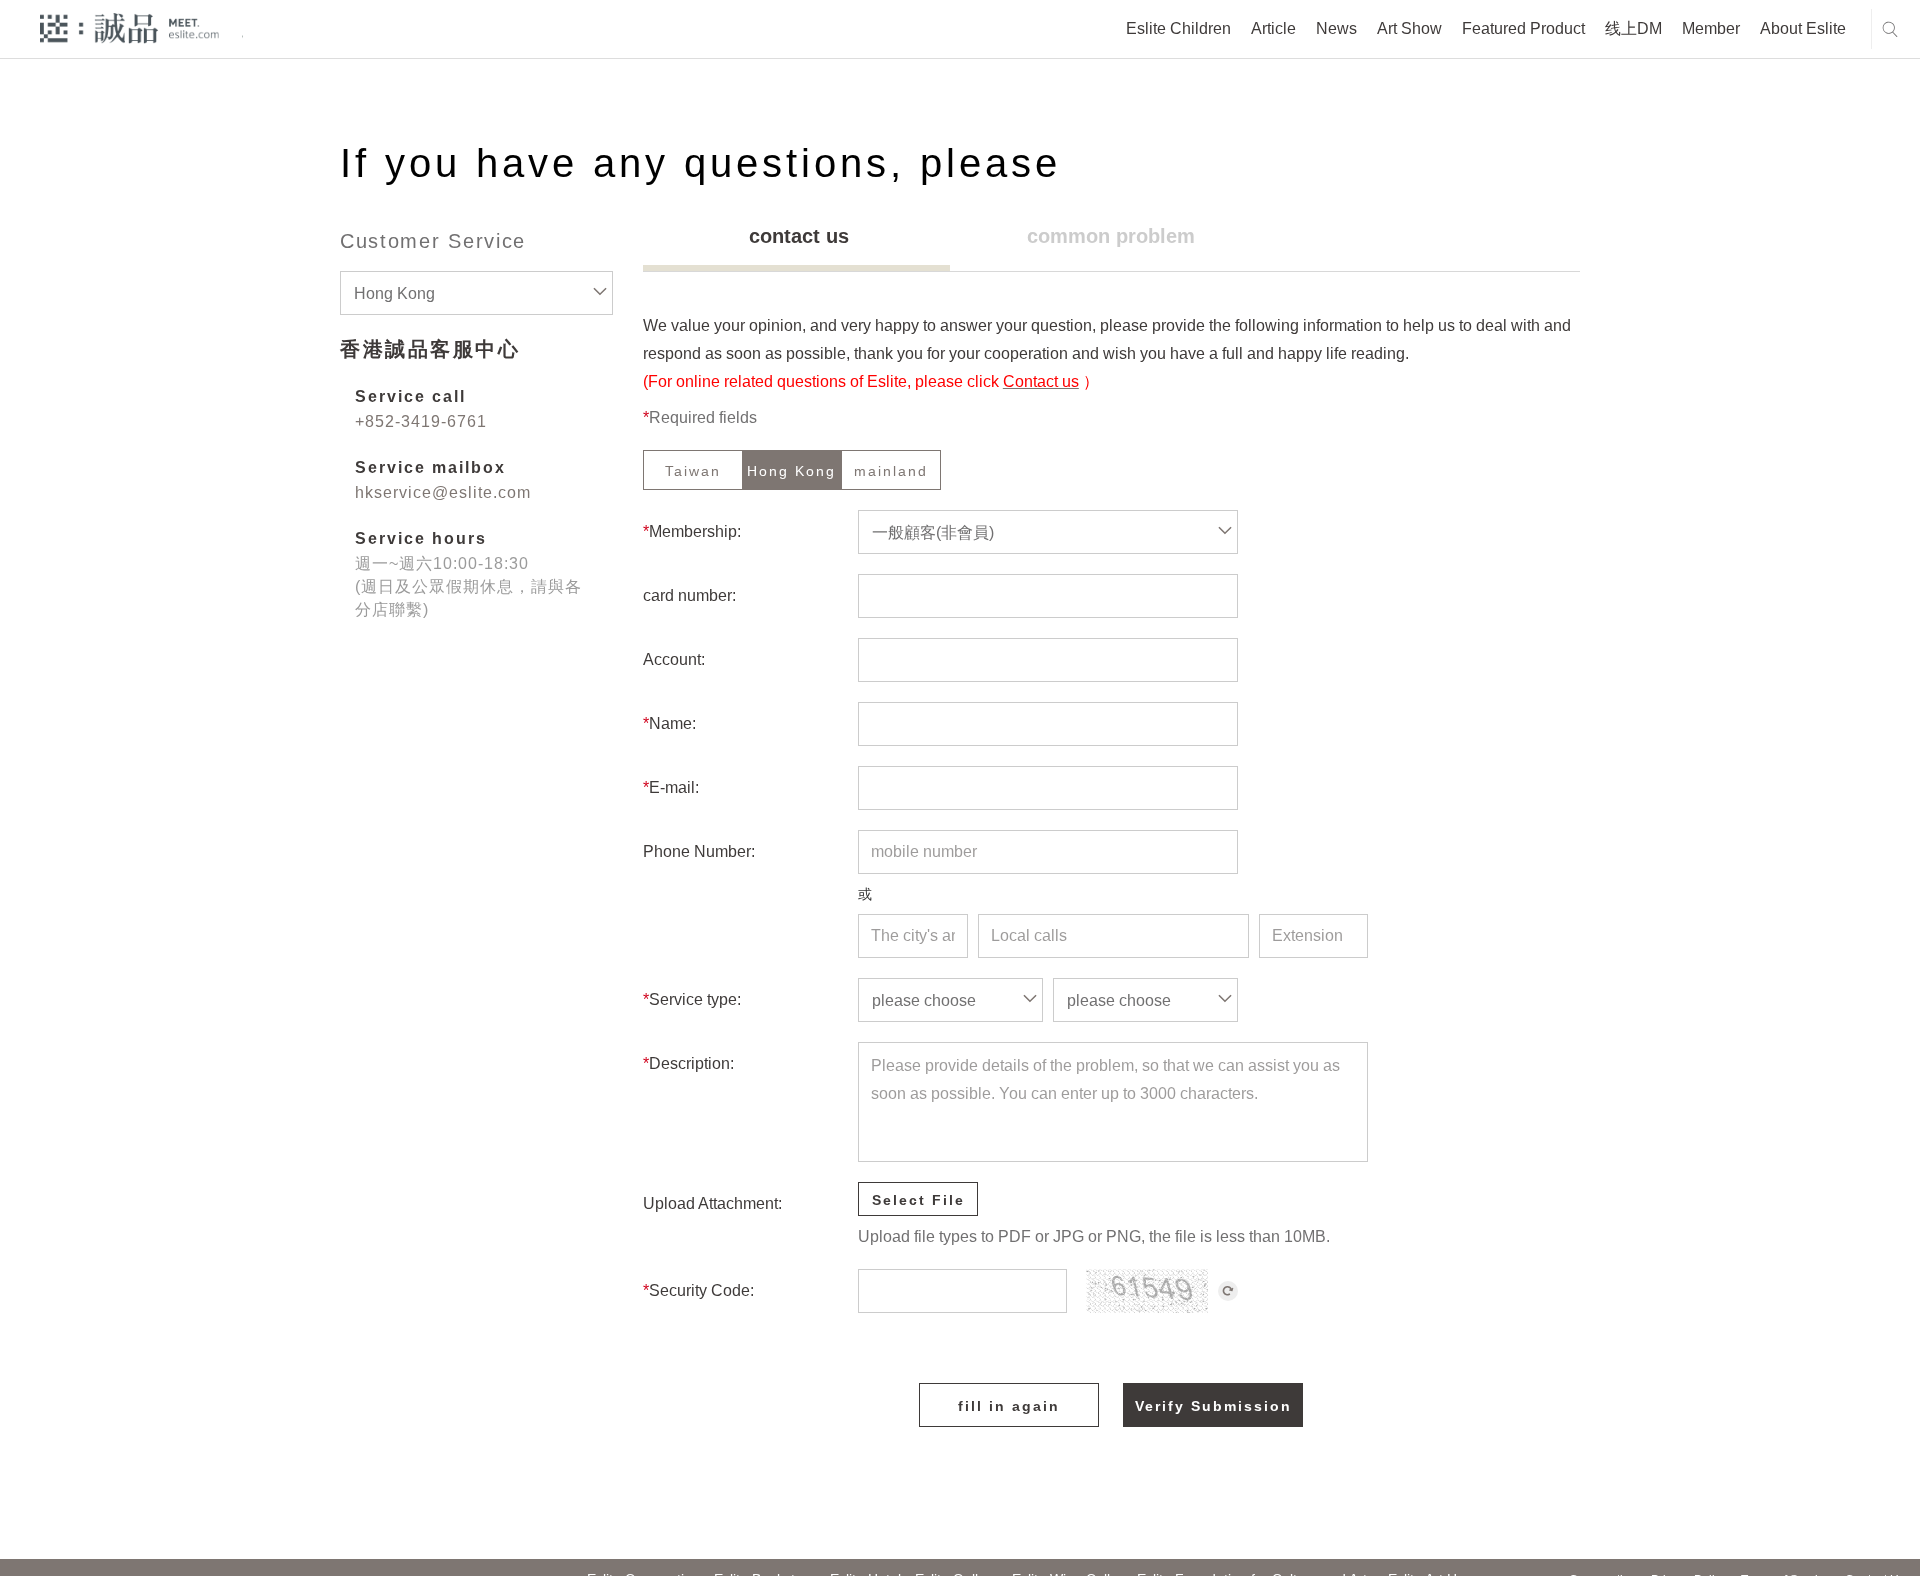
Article (1273, 28)
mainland (891, 471)
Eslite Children (1178, 28)
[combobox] (476, 293)
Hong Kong (791, 471)
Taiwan (693, 471)
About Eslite (1803, 28)
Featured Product (1523, 28)
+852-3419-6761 (421, 421)
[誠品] (129, 27)
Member (1711, 28)
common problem (1111, 236)
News (1336, 28)
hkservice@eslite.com (443, 492)
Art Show (1409, 28)
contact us (799, 236)
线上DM (1633, 28)
